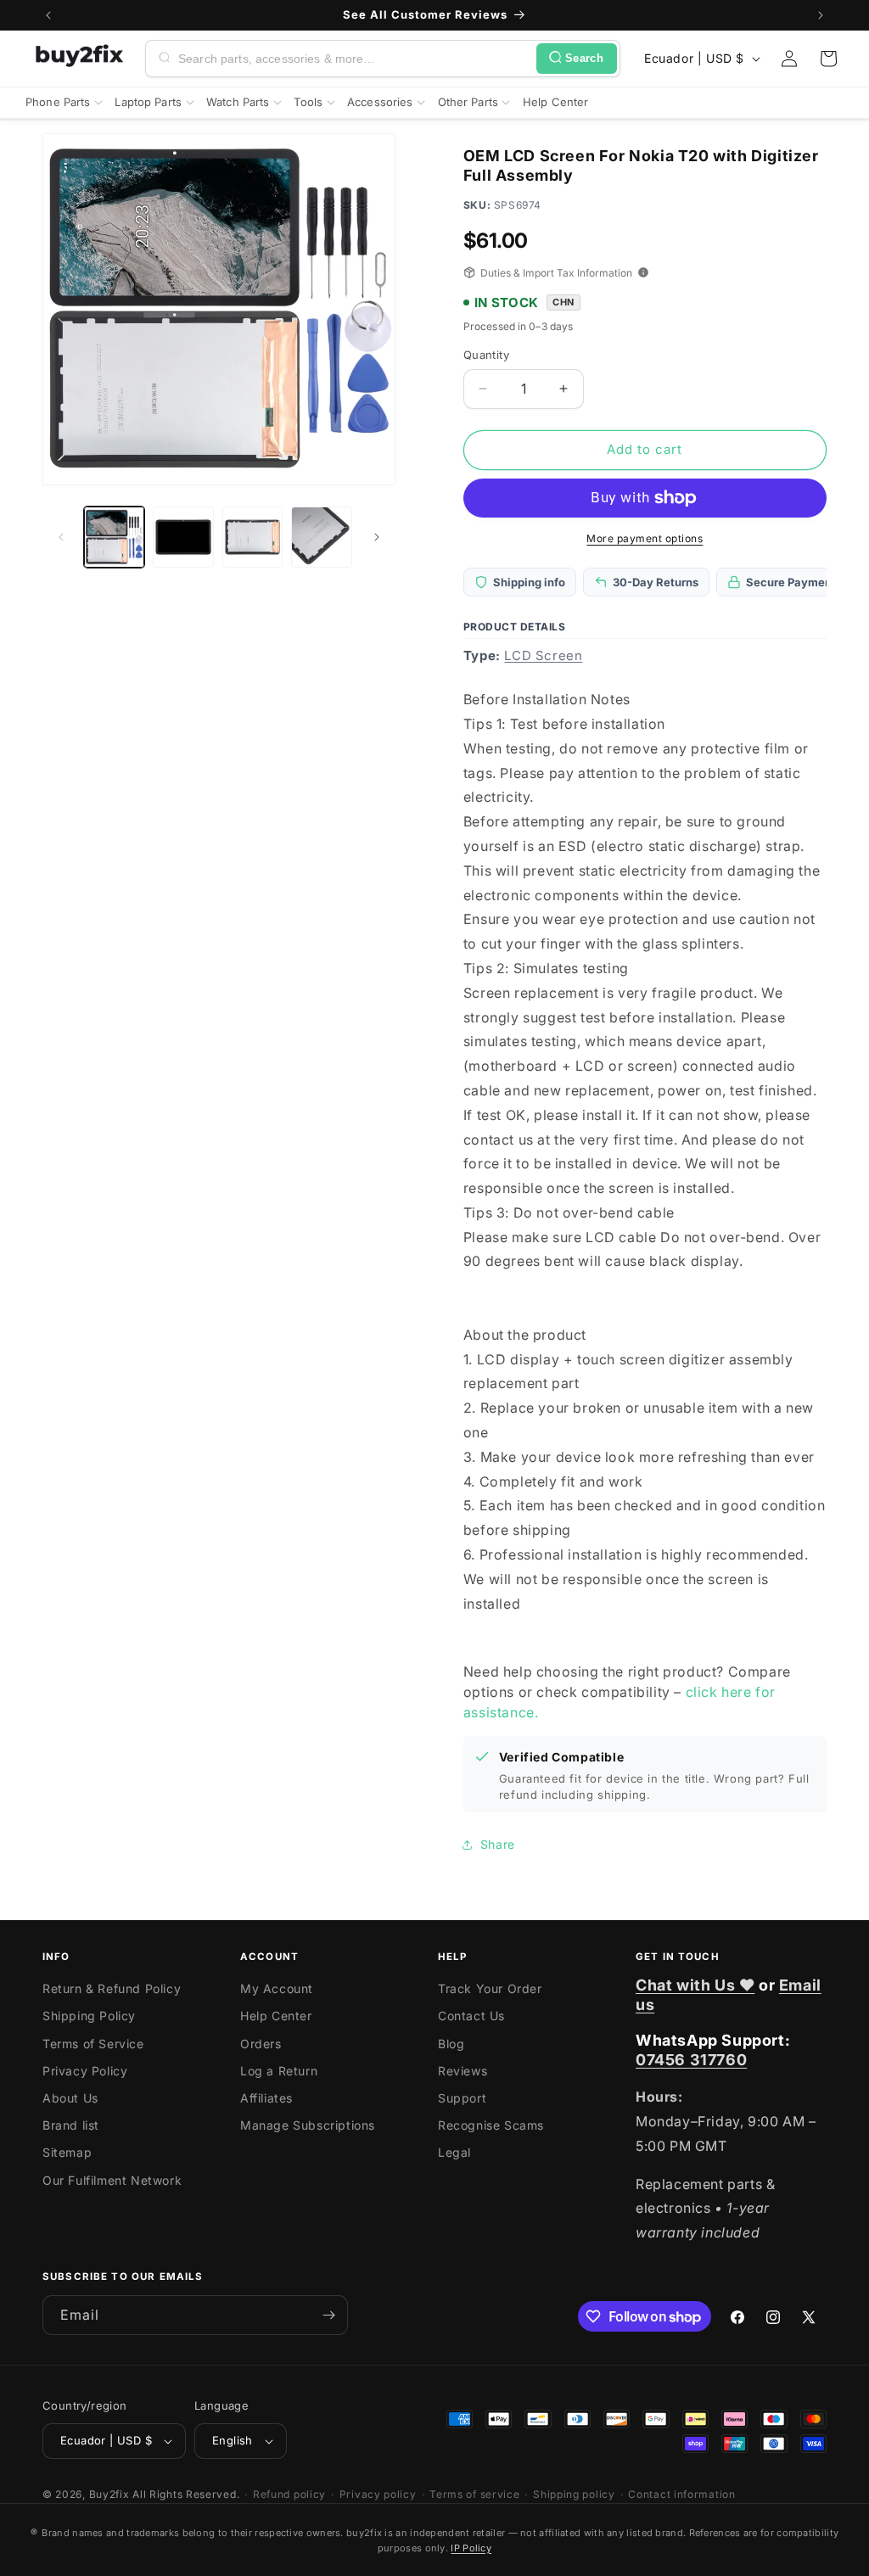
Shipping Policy (89, 2016)
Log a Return (279, 2071)
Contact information (681, 2494)
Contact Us (471, 2016)
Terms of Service (93, 2044)
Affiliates (266, 2098)
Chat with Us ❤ (695, 1985)
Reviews (463, 2071)
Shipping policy (574, 2494)
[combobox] (354, 59)
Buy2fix (109, 2494)
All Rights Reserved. (186, 2494)
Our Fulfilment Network (112, 2180)
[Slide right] (377, 537)
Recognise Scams (491, 2125)
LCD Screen (543, 655)
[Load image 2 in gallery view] (183, 537)
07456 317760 (691, 2060)
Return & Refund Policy (112, 1988)
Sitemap (67, 2152)
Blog (451, 2044)
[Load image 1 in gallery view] (114, 537)
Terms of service (474, 2494)
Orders (261, 2044)
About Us (70, 2098)
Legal (454, 2152)
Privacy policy (378, 2494)
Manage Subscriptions (308, 2125)
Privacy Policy (85, 2071)
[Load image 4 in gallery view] (321, 537)
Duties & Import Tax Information (556, 273)
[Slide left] (61, 537)
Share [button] (498, 1844)
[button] (828, 59)
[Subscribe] (328, 2315)
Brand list (71, 2125)
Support (462, 2098)
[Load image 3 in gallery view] (252, 537)
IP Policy (471, 2548)
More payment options (645, 538)
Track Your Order (490, 1988)
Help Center (276, 2016)
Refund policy (289, 2494)
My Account (277, 1988)
